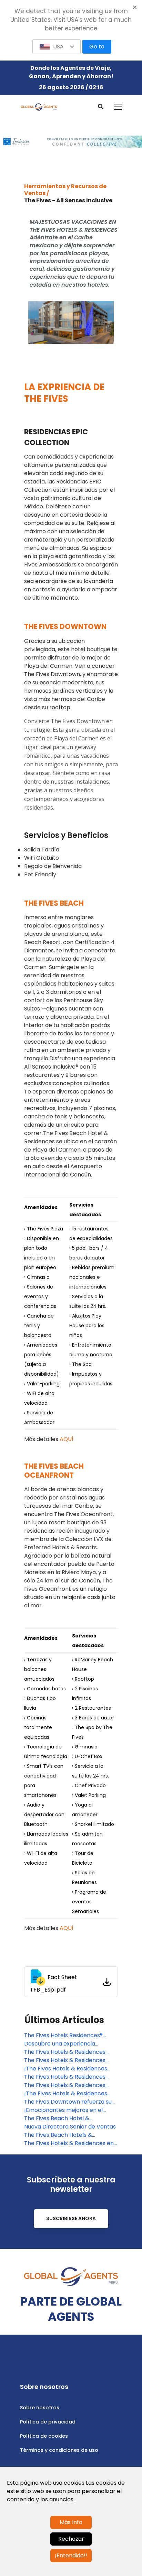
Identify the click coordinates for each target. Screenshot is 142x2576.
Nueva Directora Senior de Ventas (70, 2127)
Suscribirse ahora (71, 2218)
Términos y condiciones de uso (59, 2450)
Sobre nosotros (40, 2408)
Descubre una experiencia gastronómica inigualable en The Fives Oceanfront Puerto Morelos (69, 2044)
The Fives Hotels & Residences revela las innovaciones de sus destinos (65, 2077)
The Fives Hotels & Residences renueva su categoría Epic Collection (65, 2052)
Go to (97, 47)
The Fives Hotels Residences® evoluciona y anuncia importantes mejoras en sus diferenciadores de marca (70, 2035)
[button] (57, 47)
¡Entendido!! (71, 2555)
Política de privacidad (48, 2422)
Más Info (71, 2522)
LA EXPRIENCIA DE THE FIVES (64, 393)
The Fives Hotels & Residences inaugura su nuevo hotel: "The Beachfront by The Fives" (65, 2060)
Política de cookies (44, 2436)
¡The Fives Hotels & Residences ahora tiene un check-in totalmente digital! (66, 2094)
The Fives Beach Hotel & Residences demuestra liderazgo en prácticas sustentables (68, 2118)
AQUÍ (67, 1439)
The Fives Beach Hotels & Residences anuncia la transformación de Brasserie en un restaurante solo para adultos (71, 2135)
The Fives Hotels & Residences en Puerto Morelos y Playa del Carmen (69, 2143)
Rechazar (71, 2539)
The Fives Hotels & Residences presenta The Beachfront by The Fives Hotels (69, 2085)
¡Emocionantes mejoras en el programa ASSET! (63, 2110)
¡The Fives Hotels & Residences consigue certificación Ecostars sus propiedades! (67, 2069)
